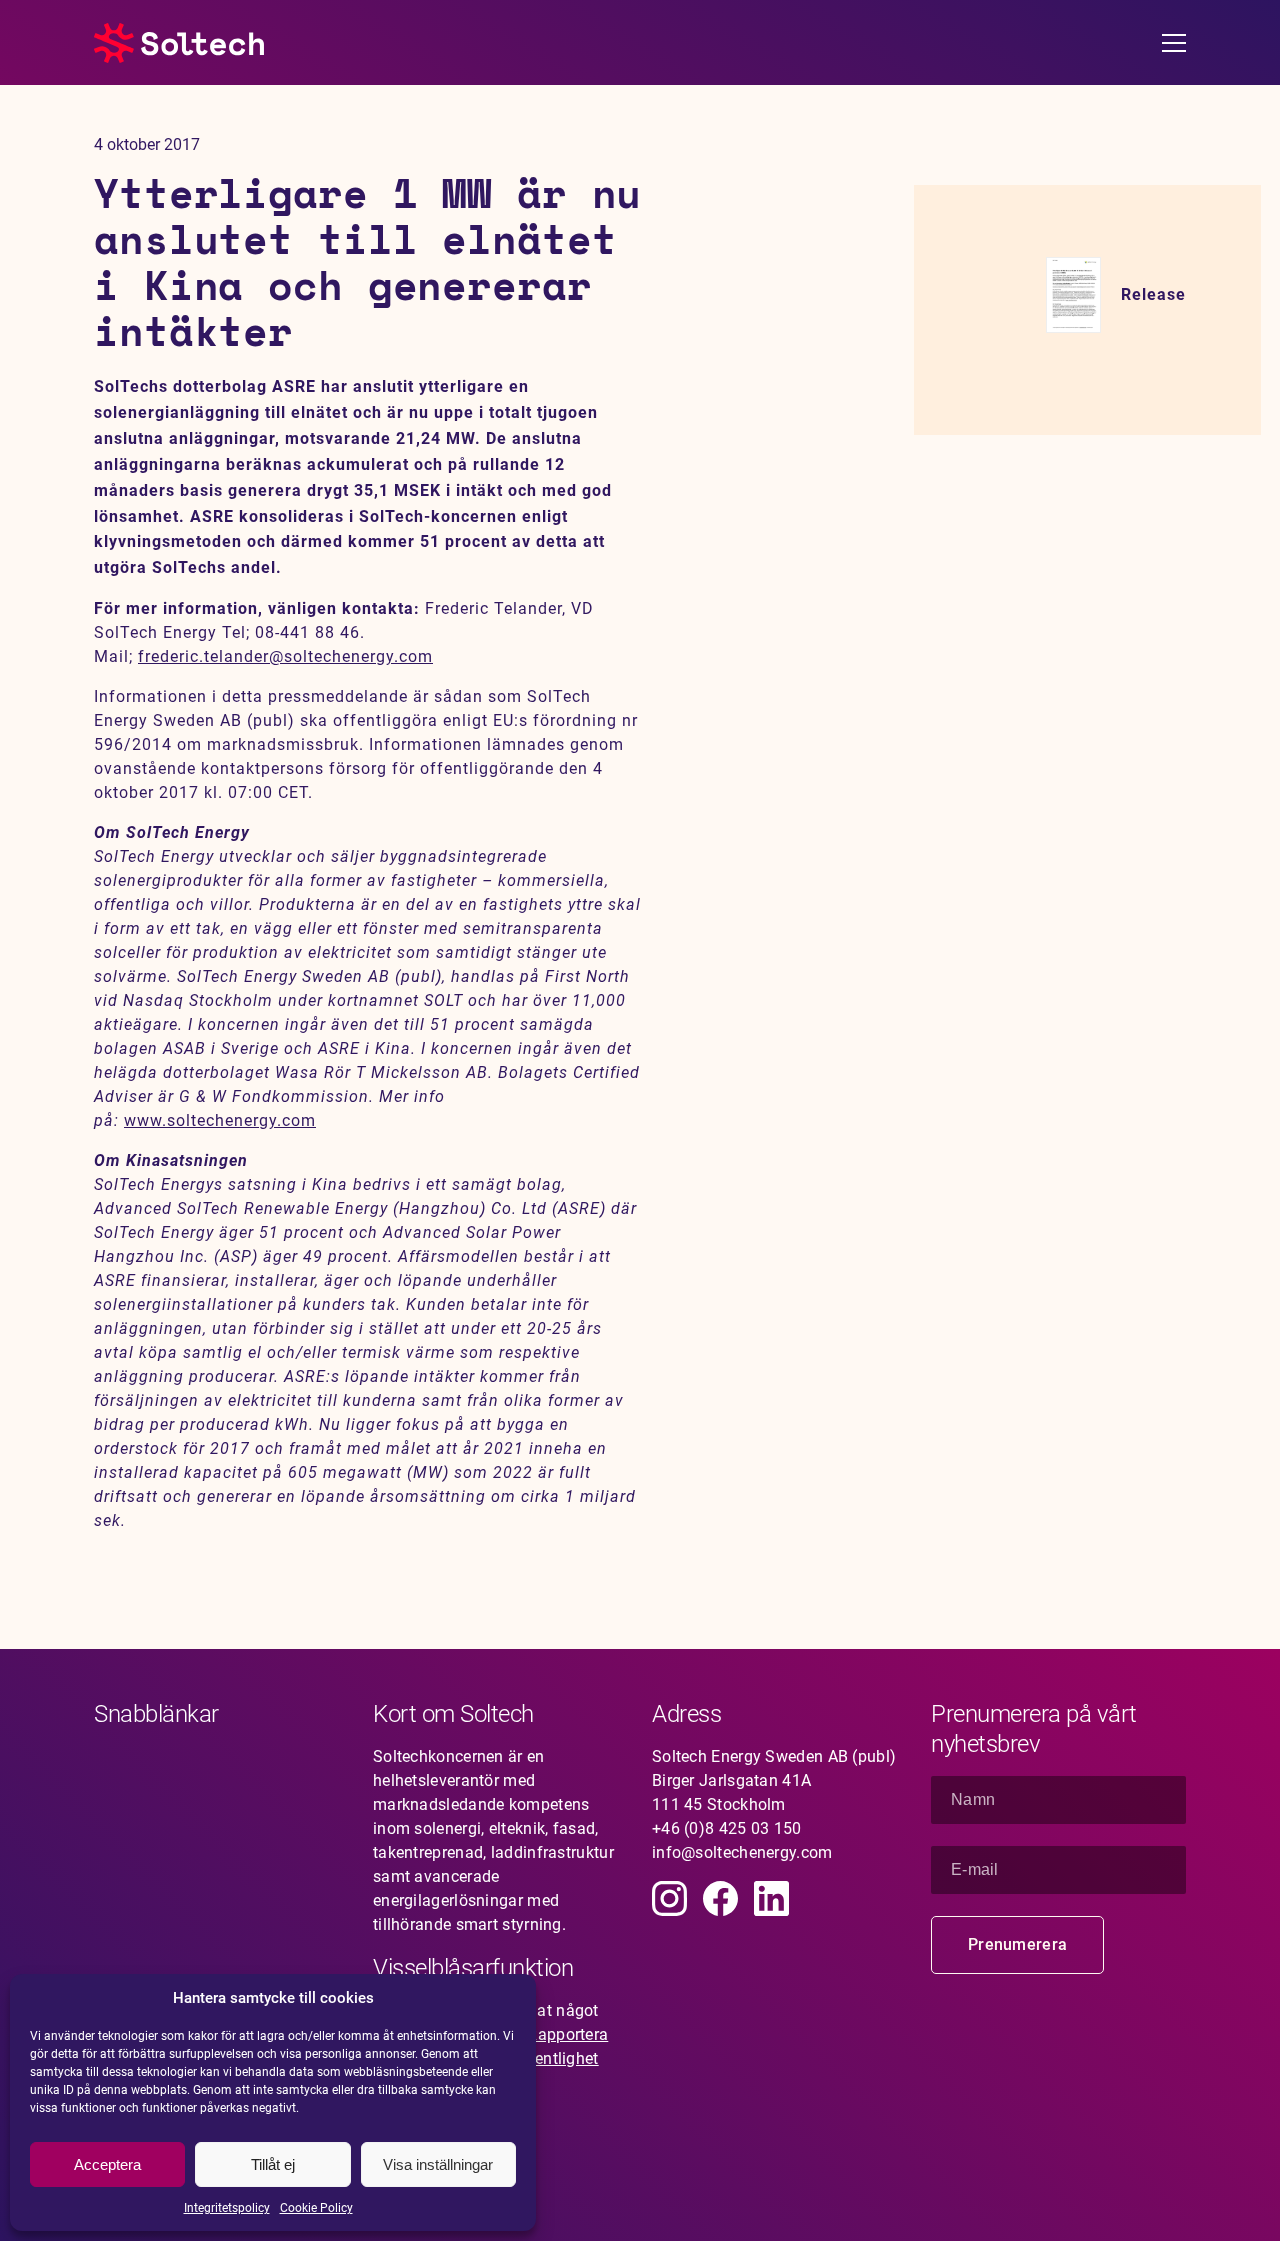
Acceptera (107, 2164)
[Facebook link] (720, 1898)
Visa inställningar (438, 2164)
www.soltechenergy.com (220, 1120)
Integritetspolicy (227, 2208)
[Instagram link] (669, 1898)
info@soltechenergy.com (742, 1852)
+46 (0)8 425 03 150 (727, 1828)
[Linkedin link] (771, 1898)
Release (1153, 294)
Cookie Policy (316, 2208)
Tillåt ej (273, 2164)
